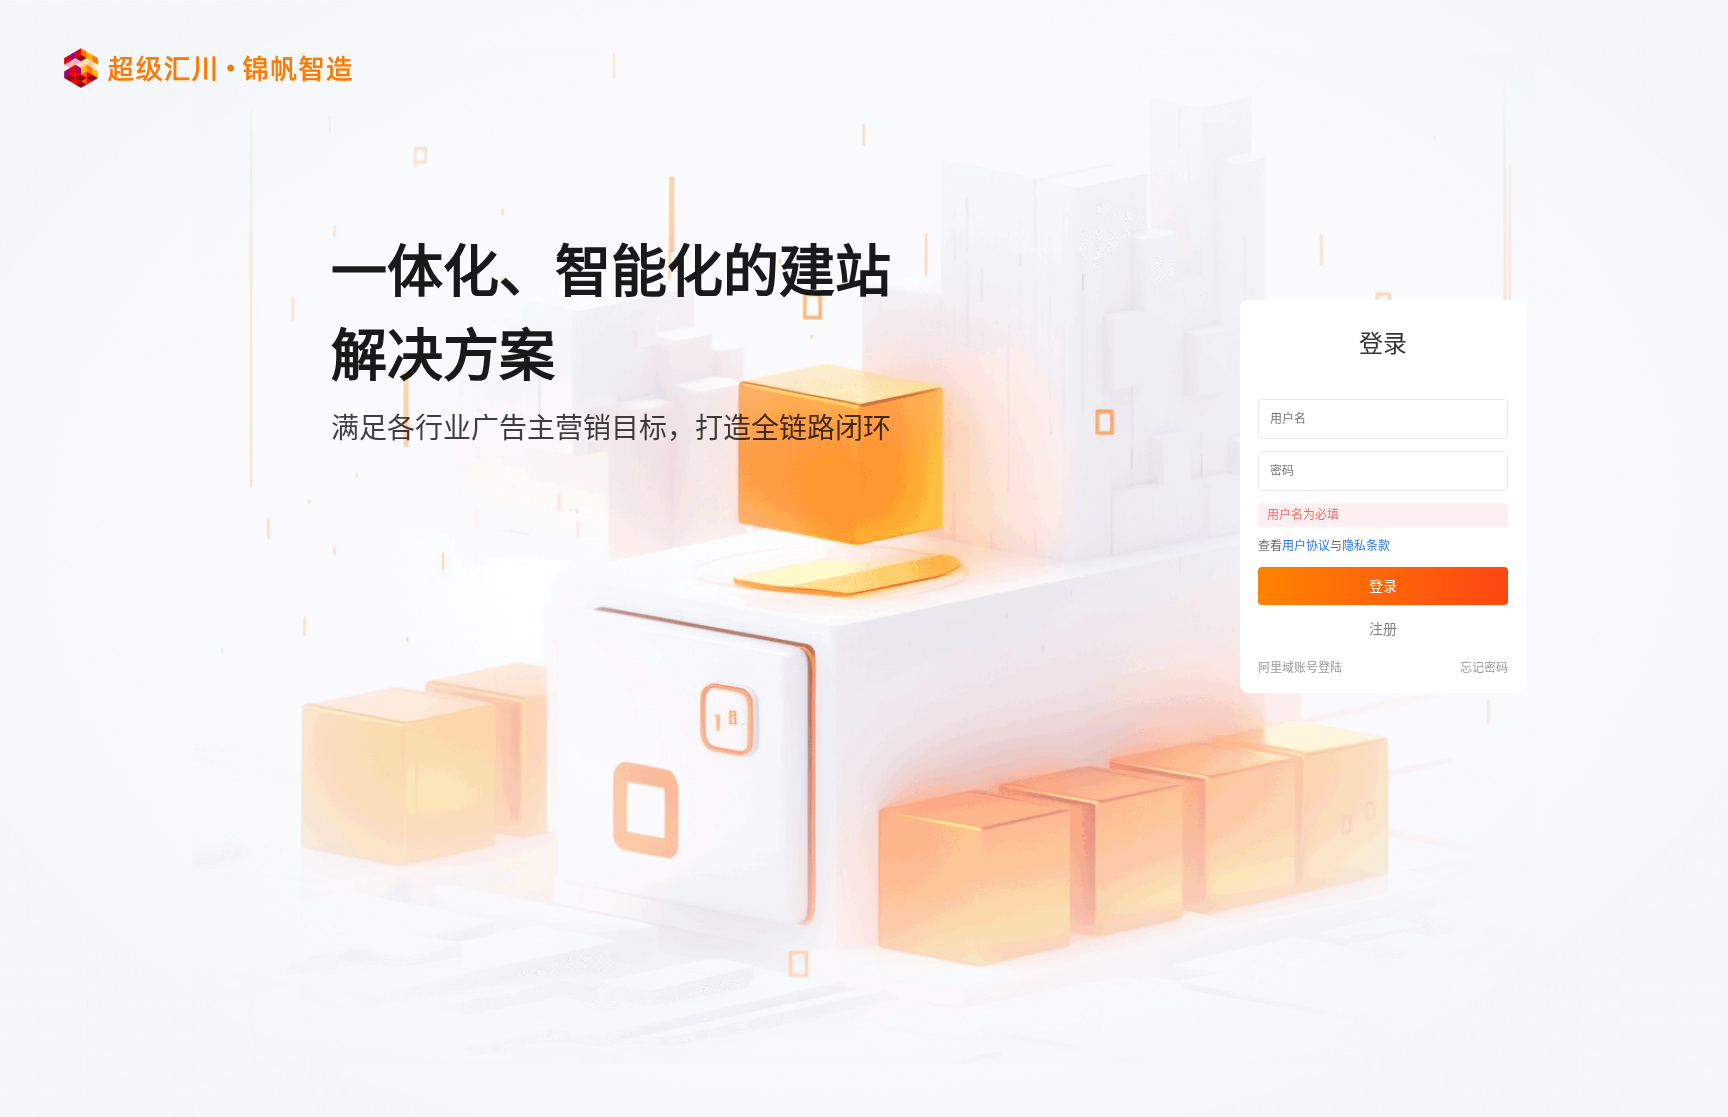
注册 (1383, 629)
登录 (1383, 586)
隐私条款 (1366, 546)
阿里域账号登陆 (1300, 668)
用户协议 (1306, 546)
